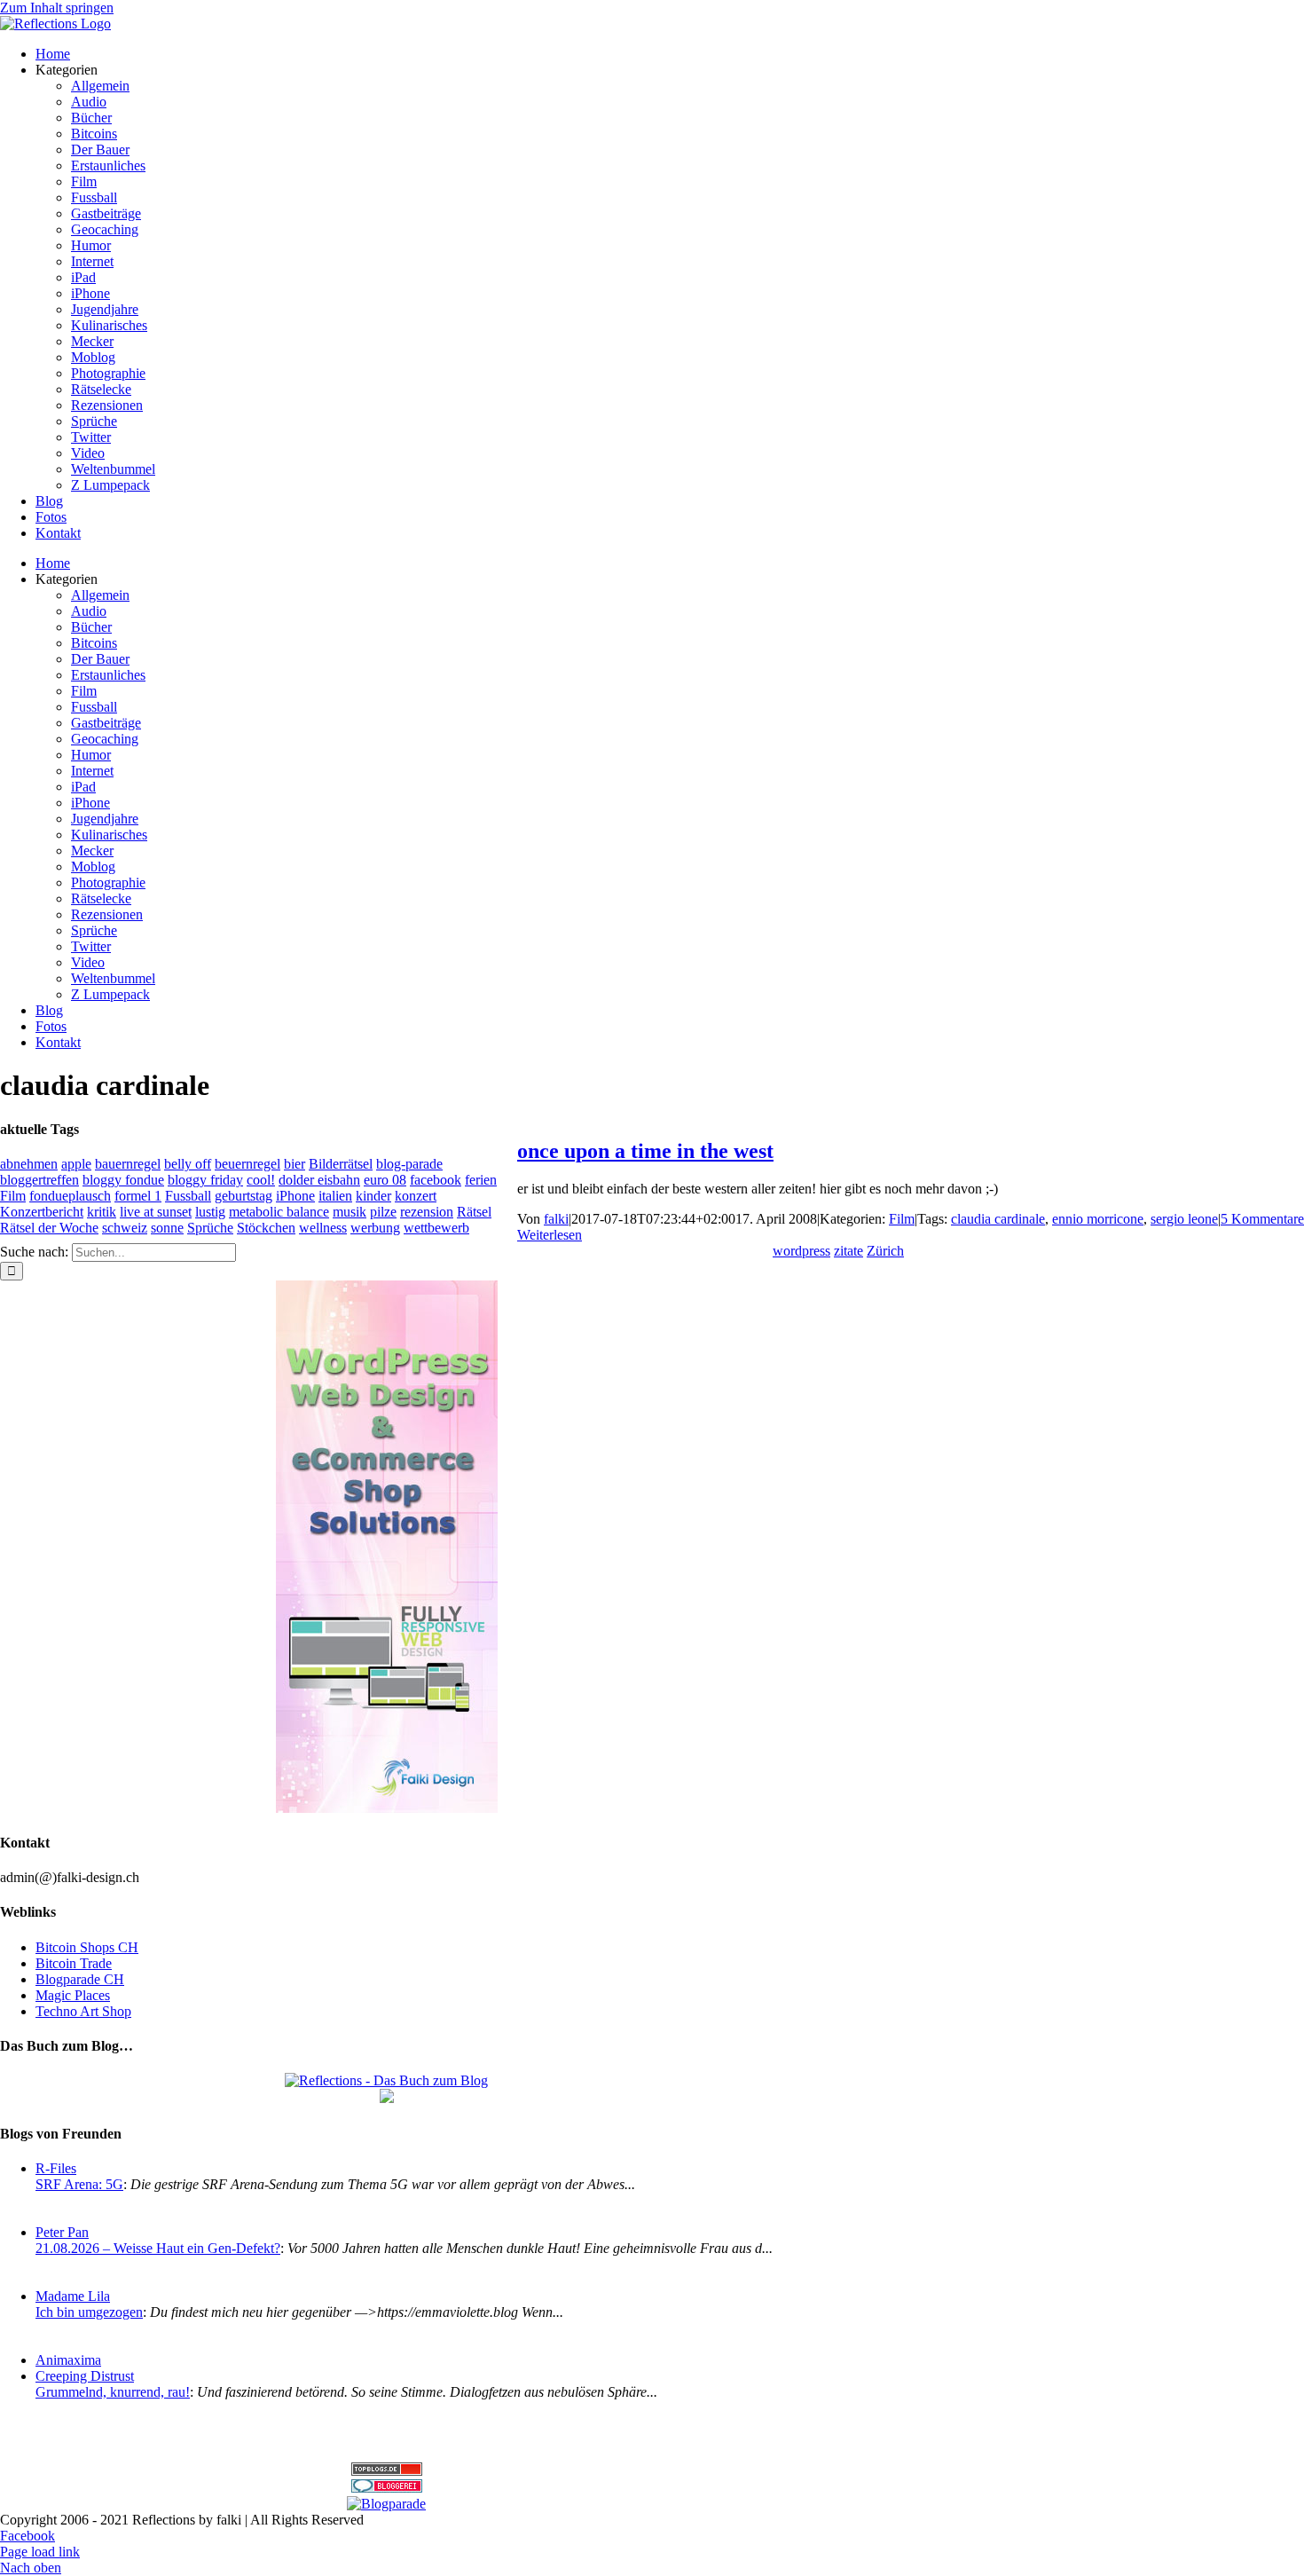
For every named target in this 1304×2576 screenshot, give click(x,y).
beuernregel (247, 1164)
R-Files (56, 2168)
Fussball (188, 1196)
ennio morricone (1098, 1219)
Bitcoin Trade (74, 1963)
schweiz (125, 1228)
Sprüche (210, 1228)
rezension (427, 1212)
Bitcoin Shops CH (87, 1947)
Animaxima (68, 2360)
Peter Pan (62, 2232)
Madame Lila (73, 2296)
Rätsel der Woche (49, 1228)
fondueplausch (70, 1196)
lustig (210, 1212)
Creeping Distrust (85, 2376)
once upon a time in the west (645, 1151)
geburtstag (244, 1196)
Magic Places (73, 1995)
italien (335, 1196)
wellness (323, 1228)
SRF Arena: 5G (79, 2184)
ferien (481, 1180)
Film (902, 1219)
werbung (375, 1228)
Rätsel (474, 1212)
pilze (383, 1212)
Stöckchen (266, 1228)
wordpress (801, 1251)
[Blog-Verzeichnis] (387, 2488)
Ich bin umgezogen (89, 2312)
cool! (261, 1180)
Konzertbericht (42, 1212)
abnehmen (29, 1164)
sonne (167, 1228)
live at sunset (156, 1212)
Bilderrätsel (341, 1164)
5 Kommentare (1262, 1219)
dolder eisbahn (319, 1180)
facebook (436, 1180)
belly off (188, 1164)
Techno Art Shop (83, 2011)
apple (76, 1164)
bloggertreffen (39, 1180)
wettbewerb (436, 1228)
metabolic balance (279, 1212)
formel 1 (138, 1196)
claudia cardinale (998, 1219)
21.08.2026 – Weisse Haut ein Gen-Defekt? (158, 2248)
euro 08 (385, 1180)
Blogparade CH (80, 1979)
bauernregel (128, 1164)
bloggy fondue (123, 1180)
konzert (416, 1196)
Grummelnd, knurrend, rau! (113, 2392)
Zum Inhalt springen (57, 8)
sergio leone (1184, 1219)
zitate (848, 1251)
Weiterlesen (550, 1235)
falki (556, 1219)
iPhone (295, 1196)
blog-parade (409, 1164)
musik (350, 1212)
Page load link (40, 2552)
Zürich (885, 1251)
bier (295, 1164)
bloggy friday (205, 1180)
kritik (102, 1212)
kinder (373, 1196)
